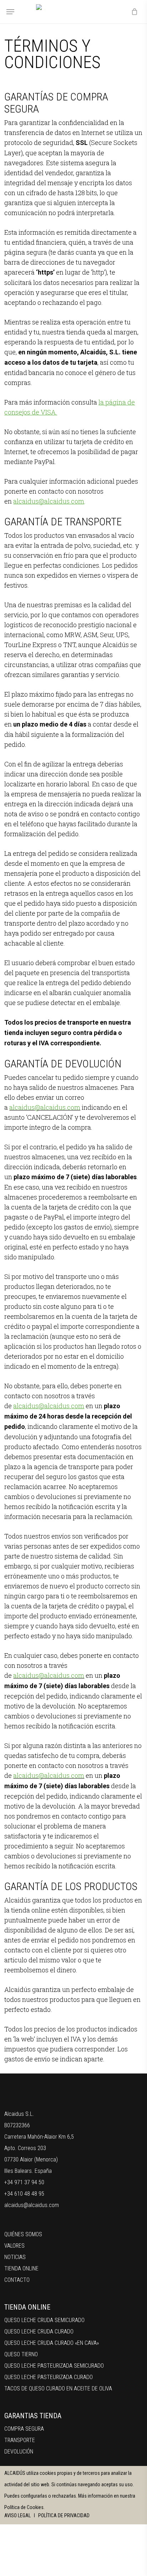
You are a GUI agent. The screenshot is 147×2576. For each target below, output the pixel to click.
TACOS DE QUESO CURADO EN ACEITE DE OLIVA (58, 2388)
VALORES (14, 2246)
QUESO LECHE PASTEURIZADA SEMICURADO (54, 2366)
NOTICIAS (15, 2257)
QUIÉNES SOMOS (23, 2234)
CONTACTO (17, 2280)
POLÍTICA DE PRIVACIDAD (64, 2515)
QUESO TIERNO (21, 2354)
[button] (10, 12)
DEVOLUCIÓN (19, 2452)
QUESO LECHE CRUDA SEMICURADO (44, 2320)
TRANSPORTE (20, 2440)
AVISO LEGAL (18, 2515)
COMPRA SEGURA (24, 2429)
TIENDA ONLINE (21, 2268)
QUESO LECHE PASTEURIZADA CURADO (49, 2377)
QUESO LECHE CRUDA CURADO (39, 2332)
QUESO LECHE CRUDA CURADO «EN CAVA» (52, 2343)
